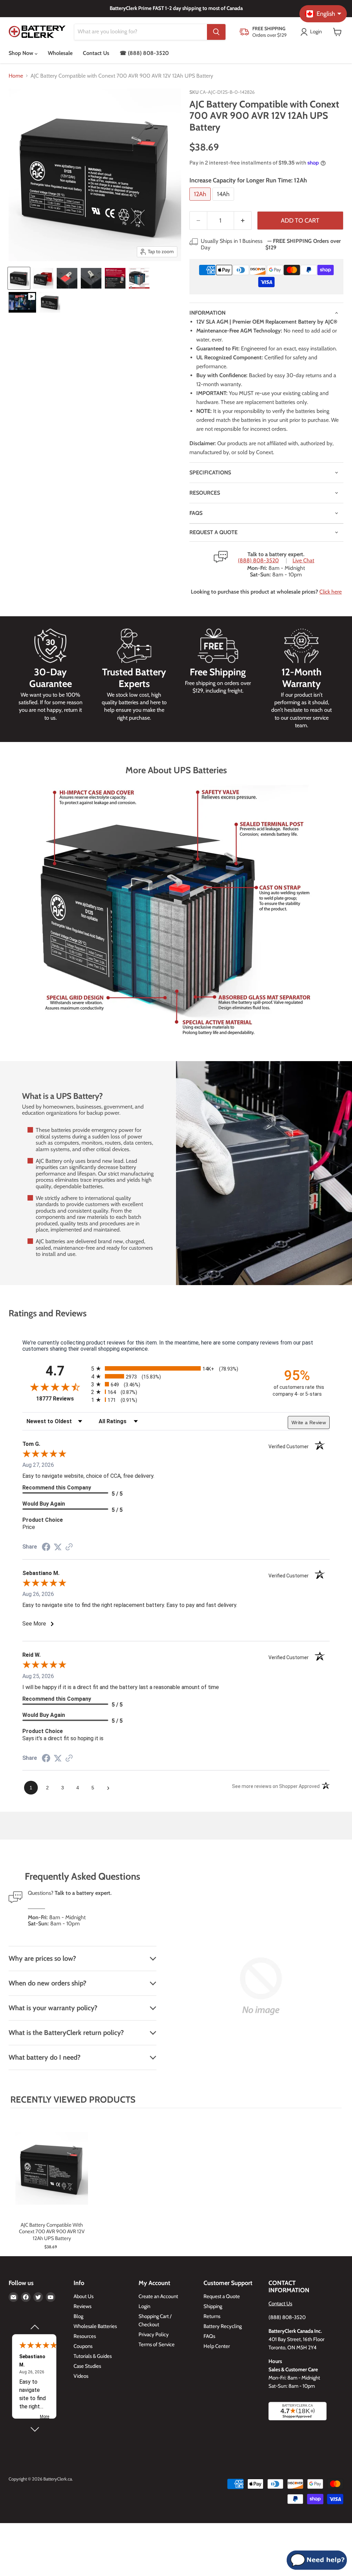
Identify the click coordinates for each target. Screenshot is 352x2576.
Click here (331, 592)
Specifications (210, 473)
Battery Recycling (223, 2326)
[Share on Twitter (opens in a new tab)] (58, 1547)
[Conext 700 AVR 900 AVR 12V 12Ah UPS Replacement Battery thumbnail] (19, 278)
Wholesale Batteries (95, 2326)
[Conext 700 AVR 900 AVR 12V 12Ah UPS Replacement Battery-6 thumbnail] (139, 278)
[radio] (176, 1368)
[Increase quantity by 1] (243, 221)
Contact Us (96, 53)
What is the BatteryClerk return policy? (66, 2033)
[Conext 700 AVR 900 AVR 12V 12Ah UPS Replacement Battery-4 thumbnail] (91, 278)
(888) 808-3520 (258, 561)
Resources (205, 493)
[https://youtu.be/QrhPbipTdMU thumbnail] (22, 302)
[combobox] (141, 32)
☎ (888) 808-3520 (144, 53)
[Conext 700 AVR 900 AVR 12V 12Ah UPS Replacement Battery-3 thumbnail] (67, 278)
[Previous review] (34, 2327)
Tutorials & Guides (93, 2356)
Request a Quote (222, 2296)
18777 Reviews (62, 1399)
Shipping (213, 2306)
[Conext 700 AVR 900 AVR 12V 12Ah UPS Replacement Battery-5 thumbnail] (115, 278)
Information (207, 313)
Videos (81, 2376)
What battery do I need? (45, 2057)
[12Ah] (201, 202)
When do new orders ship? (47, 1983)
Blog (78, 2316)
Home (16, 76)
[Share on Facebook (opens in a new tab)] (46, 1548)
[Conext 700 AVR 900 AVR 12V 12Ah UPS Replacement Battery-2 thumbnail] (43, 278)
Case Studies (87, 2366)
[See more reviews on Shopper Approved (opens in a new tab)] (69, 1547)
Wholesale (60, 53)
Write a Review (309, 1422)
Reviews (82, 2306)
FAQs (196, 513)
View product (52, 2176)
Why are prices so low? (42, 1958)
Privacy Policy (154, 2335)
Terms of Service (157, 2344)
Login (144, 2306)
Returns (212, 2316)
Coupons (83, 2346)
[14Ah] (224, 202)
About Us (84, 2296)
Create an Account (158, 2296)
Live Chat (303, 561)
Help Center (217, 2346)
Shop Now (22, 53)
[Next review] (34, 2429)
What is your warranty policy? (53, 2008)
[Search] (216, 32)
